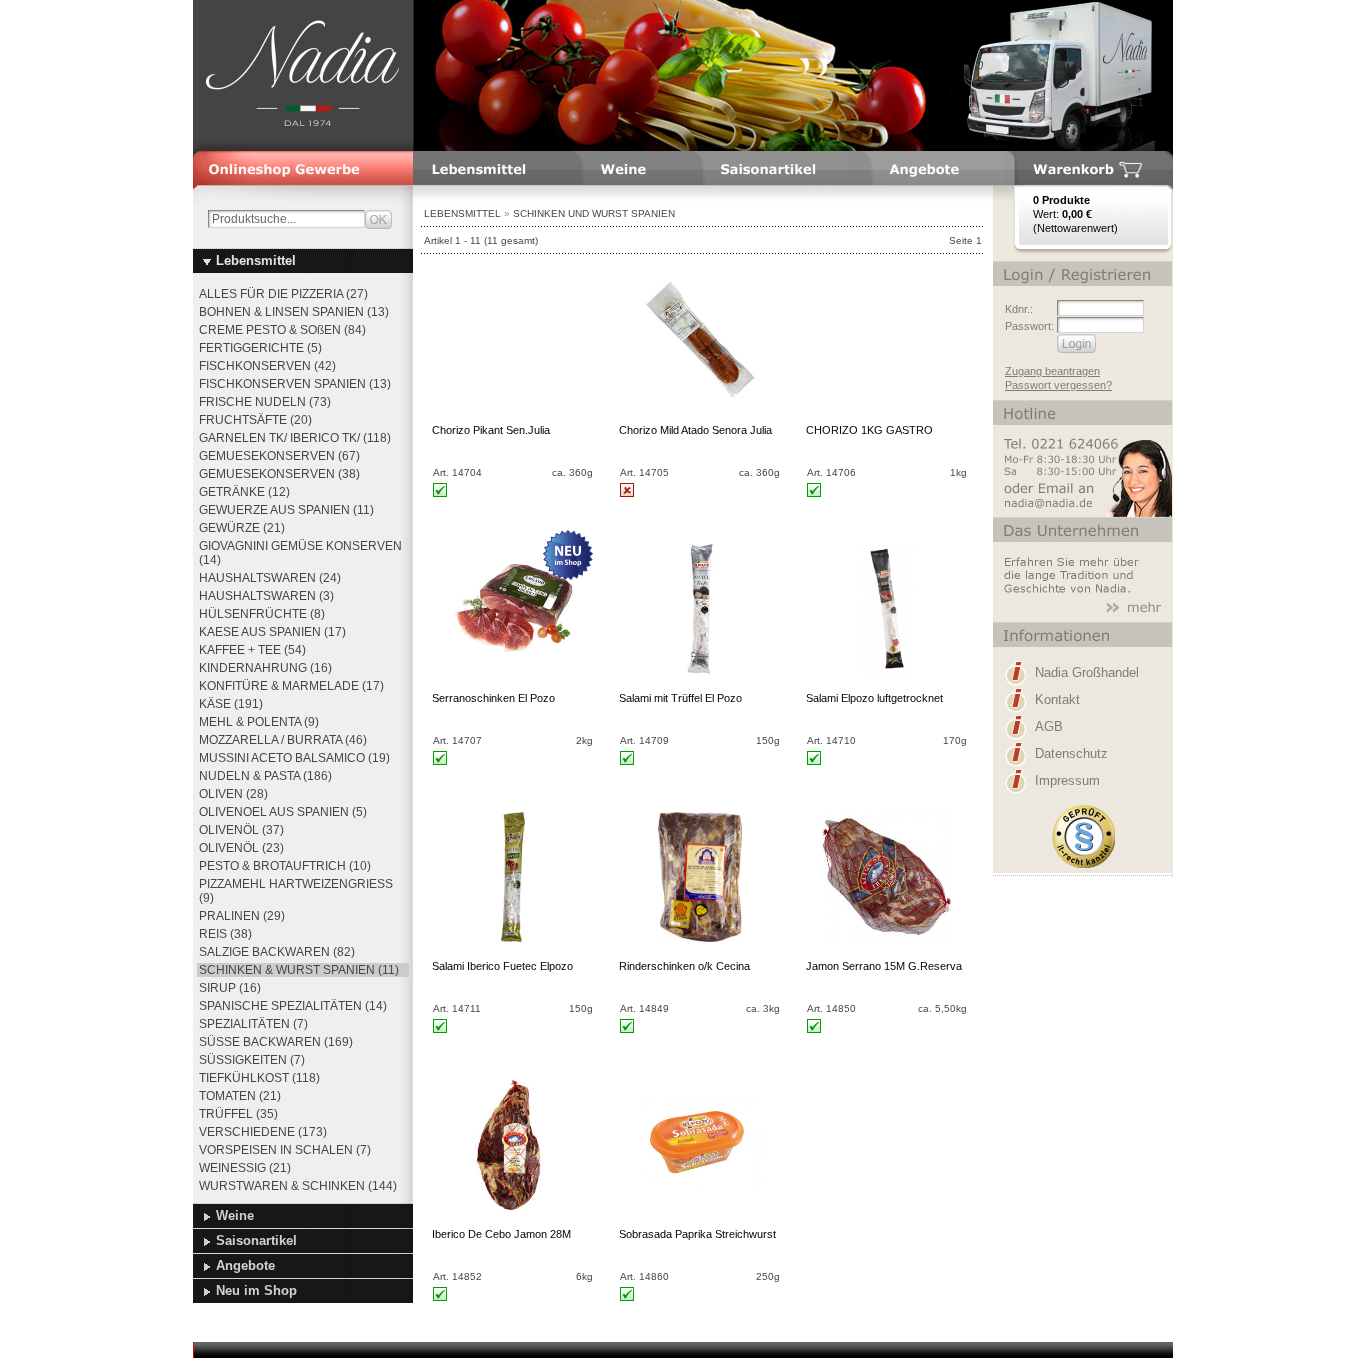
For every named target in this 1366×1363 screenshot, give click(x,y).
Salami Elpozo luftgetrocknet (874, 698)
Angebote (245, 1265)
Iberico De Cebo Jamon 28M (501, 1234)
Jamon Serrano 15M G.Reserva (884, 966)
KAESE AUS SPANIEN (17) (272, 632)
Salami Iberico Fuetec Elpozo (502, 966)
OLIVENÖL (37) (241, 830)
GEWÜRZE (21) (242, 528)
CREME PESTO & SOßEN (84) (282, 330)
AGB (1049, 726)
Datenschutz (1071, 753)
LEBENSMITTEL (462, 213)
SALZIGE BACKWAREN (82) (277, 952)
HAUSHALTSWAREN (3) (266, 596)
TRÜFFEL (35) (238, 1114)
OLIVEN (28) (233, 794)
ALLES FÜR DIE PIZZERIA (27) (283, 294)
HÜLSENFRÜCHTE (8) (262, 614)
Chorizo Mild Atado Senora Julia (695, 430)
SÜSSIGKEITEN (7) (252, 1060)
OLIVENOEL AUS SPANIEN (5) (283, 812)
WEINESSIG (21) (245, 1168)
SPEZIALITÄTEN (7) (253, 1024)
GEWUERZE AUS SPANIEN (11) (286, 510)
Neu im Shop (256, 1290)
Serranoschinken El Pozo (493, 698)
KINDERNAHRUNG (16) (265, 668)
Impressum (1067, 780)
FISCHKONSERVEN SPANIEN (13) (295, 384)
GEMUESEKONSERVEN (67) (279, 456)
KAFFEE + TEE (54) (252, 650)
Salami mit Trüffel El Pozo (680, 698)
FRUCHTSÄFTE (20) (255, 420)
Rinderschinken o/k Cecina (684, 966)
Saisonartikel (256, 1240)
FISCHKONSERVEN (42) (267, 366)
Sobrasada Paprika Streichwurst (697, 1234)
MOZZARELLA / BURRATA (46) (283, 740)
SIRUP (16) (230, 988)
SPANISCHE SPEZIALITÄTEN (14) (293, 1006)
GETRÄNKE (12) (244, 492)
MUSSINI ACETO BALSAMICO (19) (294, 758)
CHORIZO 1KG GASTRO (869, 430)
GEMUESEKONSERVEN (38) (279, 474)
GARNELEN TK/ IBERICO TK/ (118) (295, 438)
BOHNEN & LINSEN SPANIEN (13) (294, 312)
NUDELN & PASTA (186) (265, 776)
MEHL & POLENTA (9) (259, 722)
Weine (235, 1215)
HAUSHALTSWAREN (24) (270, 578)
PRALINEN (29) (242, 916)
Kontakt (1057, 699)
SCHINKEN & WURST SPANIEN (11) (299, 970)
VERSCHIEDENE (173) (263, 1132)
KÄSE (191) (231, 704)
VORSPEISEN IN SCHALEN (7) (285, 1150)
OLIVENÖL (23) (241, 848)
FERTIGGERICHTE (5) (260, 348)
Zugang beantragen (1052, 371)
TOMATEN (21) (240, 1096)
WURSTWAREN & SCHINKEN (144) (298, 1186)
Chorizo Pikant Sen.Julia (491, 430)
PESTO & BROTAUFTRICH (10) (285, 866)
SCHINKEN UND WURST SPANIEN (594, 213)
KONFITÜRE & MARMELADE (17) (291, 686)
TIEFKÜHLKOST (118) (259, 1078)
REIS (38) (225, 934)
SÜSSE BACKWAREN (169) (276, 1042)
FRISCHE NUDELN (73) (265, 402)
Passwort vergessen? (1058, 385)
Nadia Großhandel (1087, 672)
